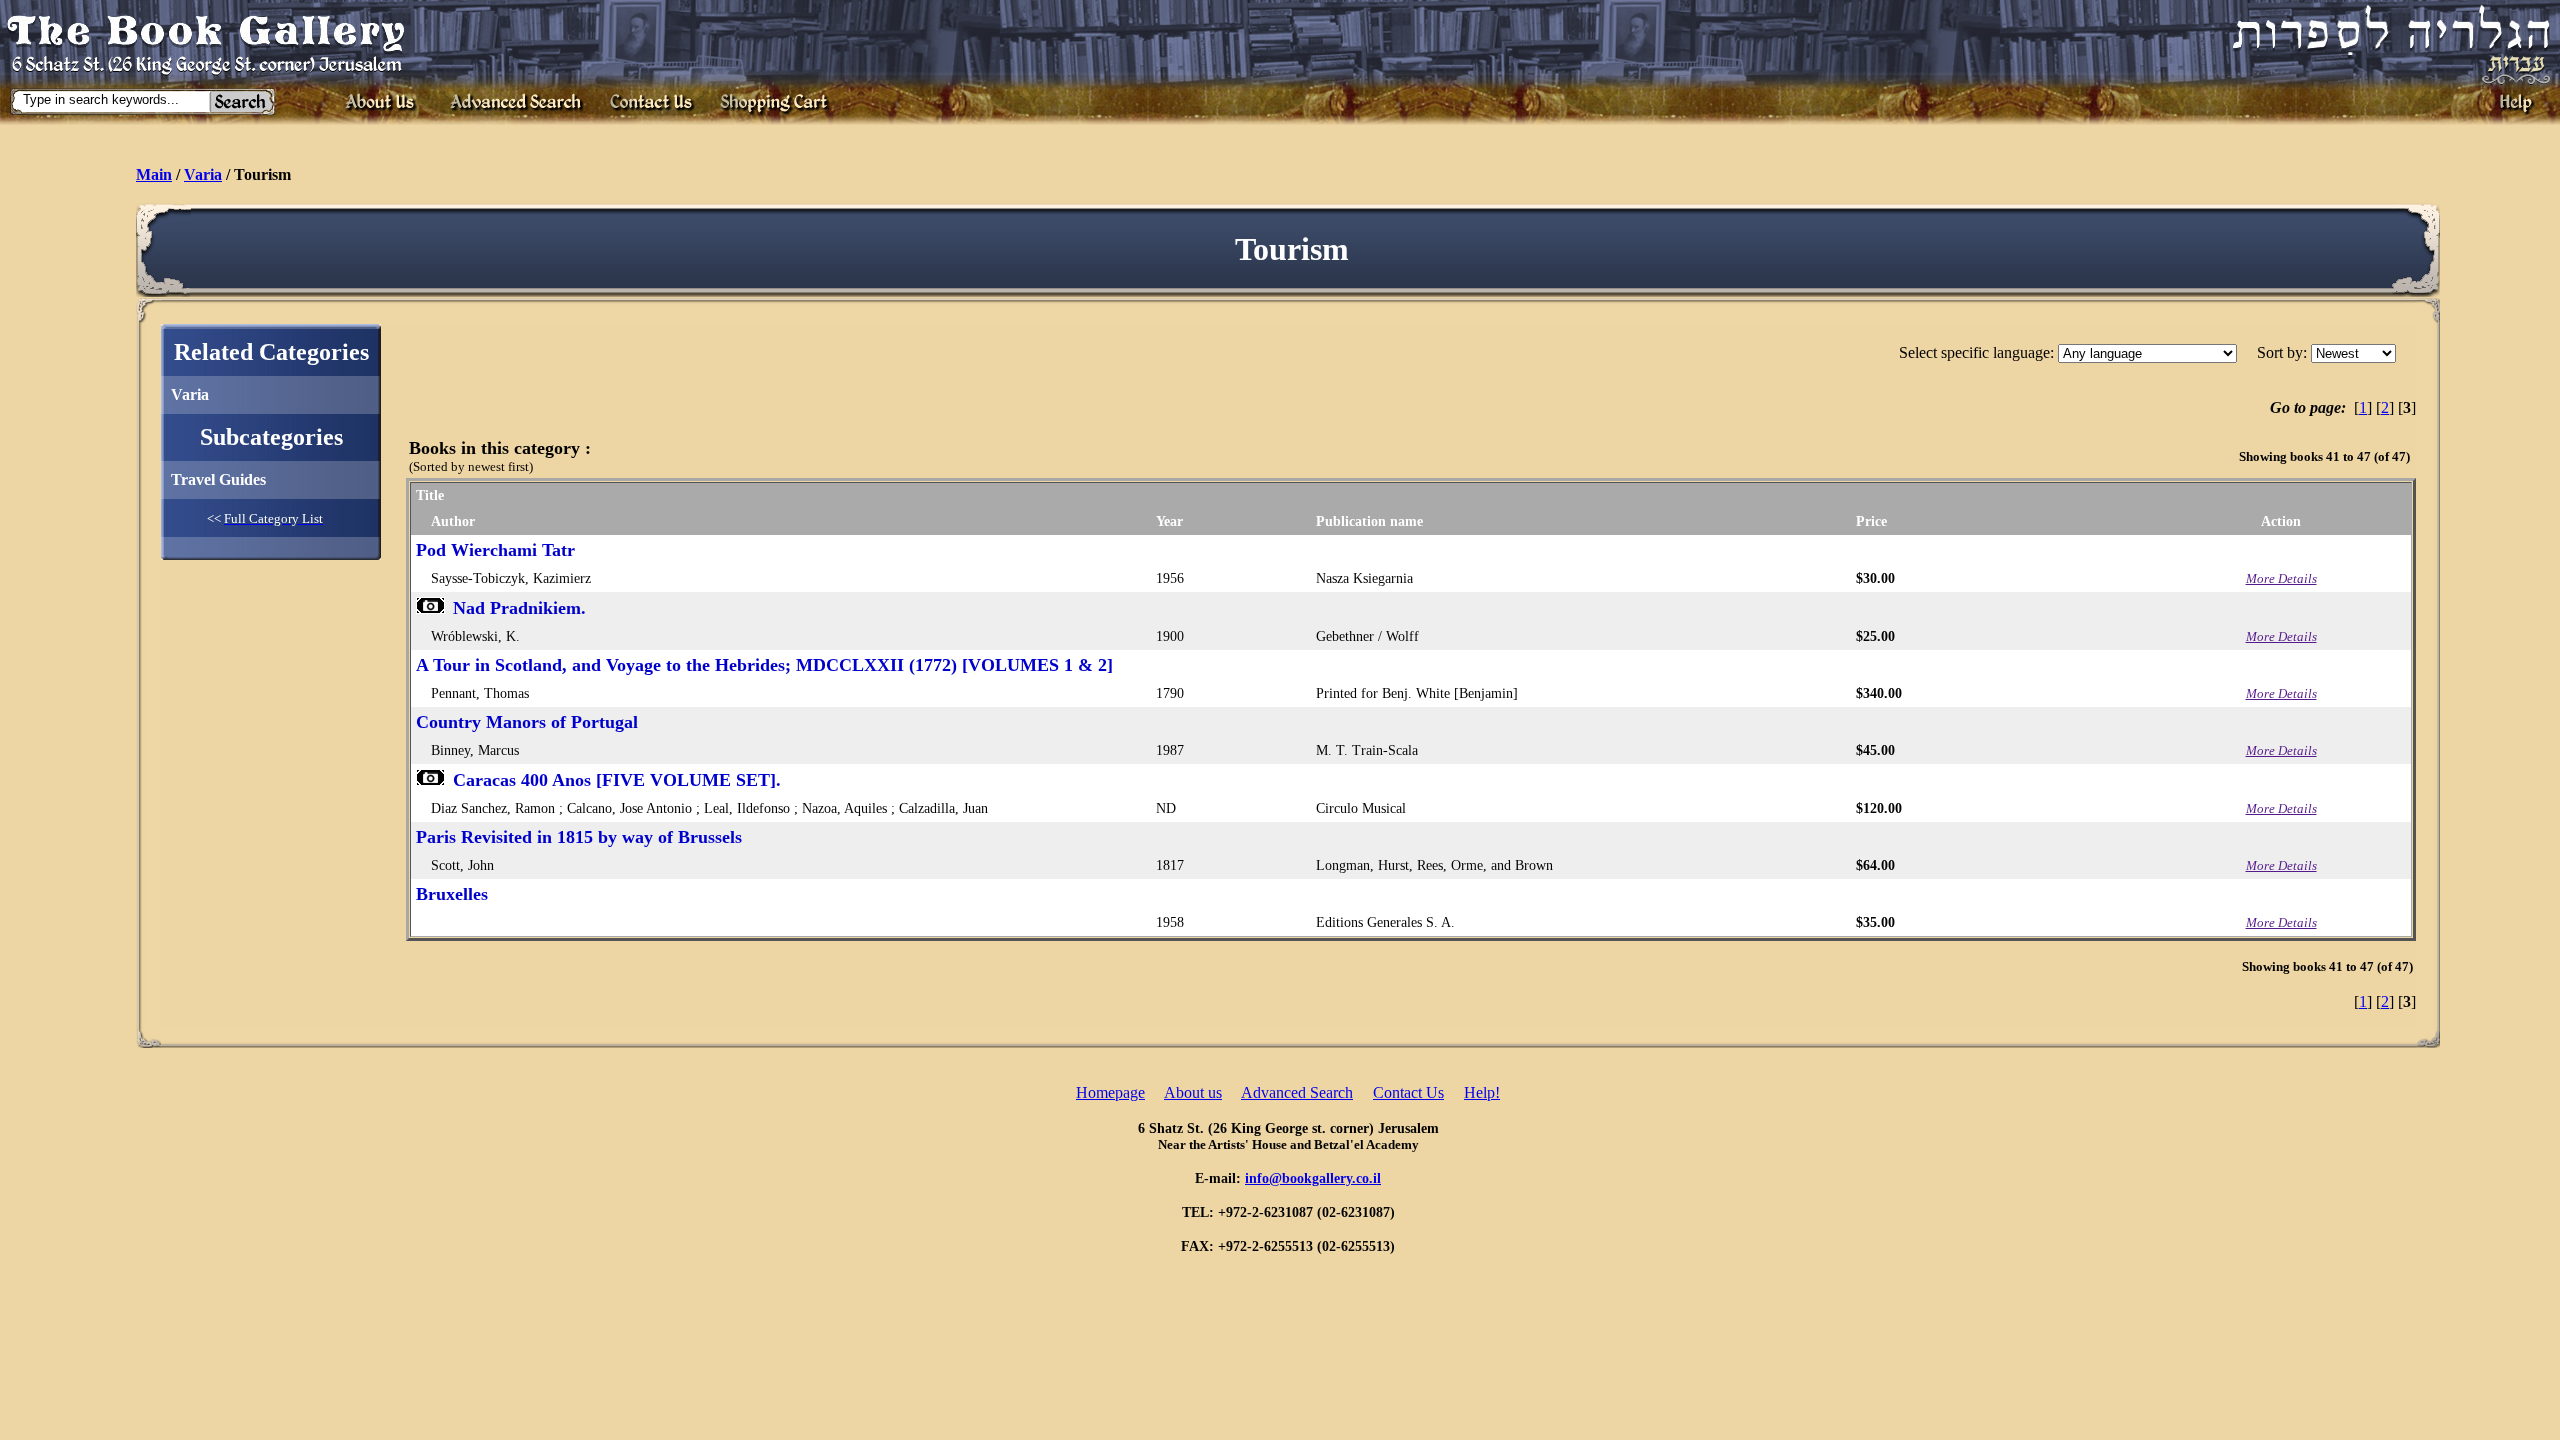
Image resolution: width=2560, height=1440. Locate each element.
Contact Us (1408, 1092)
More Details (2281, 578)
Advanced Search (1297, 1092)
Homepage (1110, 1092)
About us (1193, 1092)
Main (154, 174)
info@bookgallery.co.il (1313, 1178)
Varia (203, 174)
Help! (1482, 1092)
